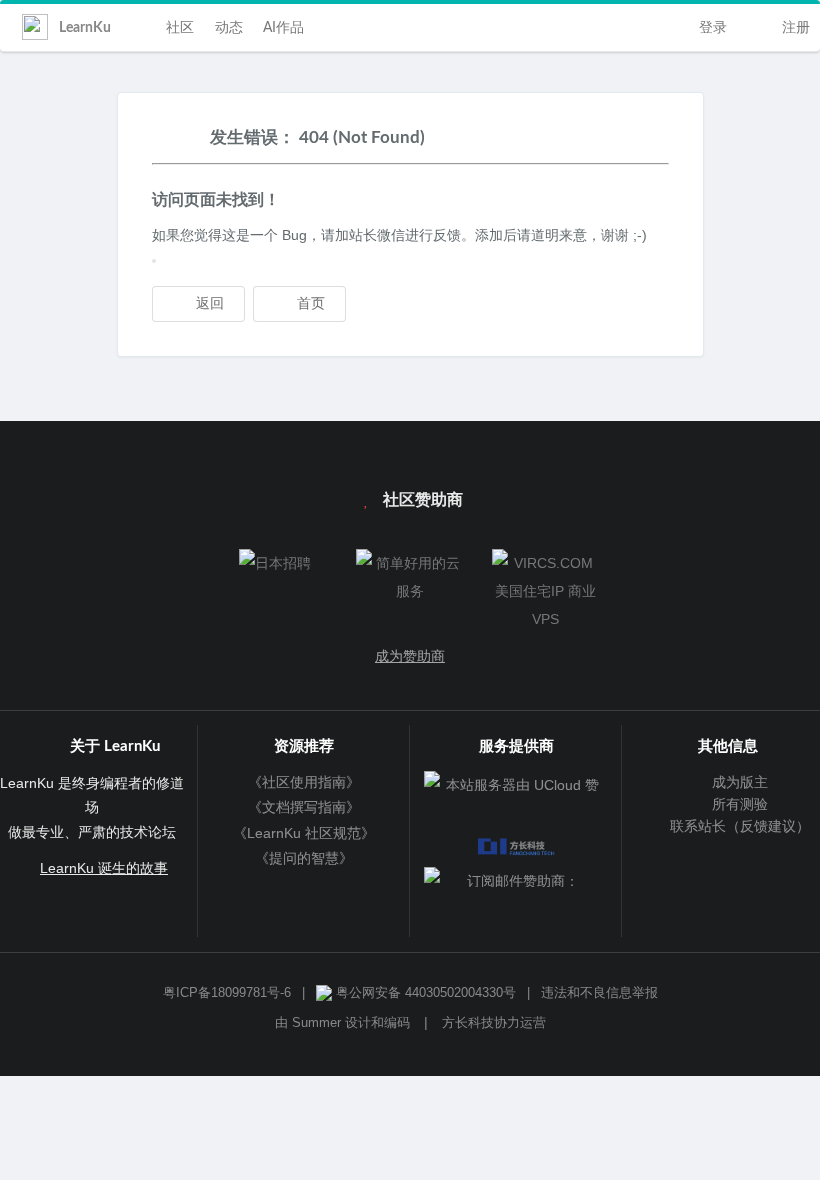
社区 (180, 28)
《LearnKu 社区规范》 (304, 833)
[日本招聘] (274, 563)
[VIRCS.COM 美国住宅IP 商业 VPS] (545, 591)
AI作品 (283, 28)
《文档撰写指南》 (304, 807)
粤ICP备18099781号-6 (227, 993)
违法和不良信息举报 (599, 993)
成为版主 (738, 782)
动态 (229, 28)
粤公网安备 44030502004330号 (424, 993)
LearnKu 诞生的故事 (104, 868)
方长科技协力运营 (494, 1023)
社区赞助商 (421, 500)
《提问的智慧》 (304, 858)
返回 (208, 304)
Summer (316, 1023)
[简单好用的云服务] (409, 577)
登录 (711, 28)
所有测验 (738, 804)
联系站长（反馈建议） (738, 826)
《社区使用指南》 (304, 782)
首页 (309, 304)
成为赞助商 (410, 656)
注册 (794, 28)
